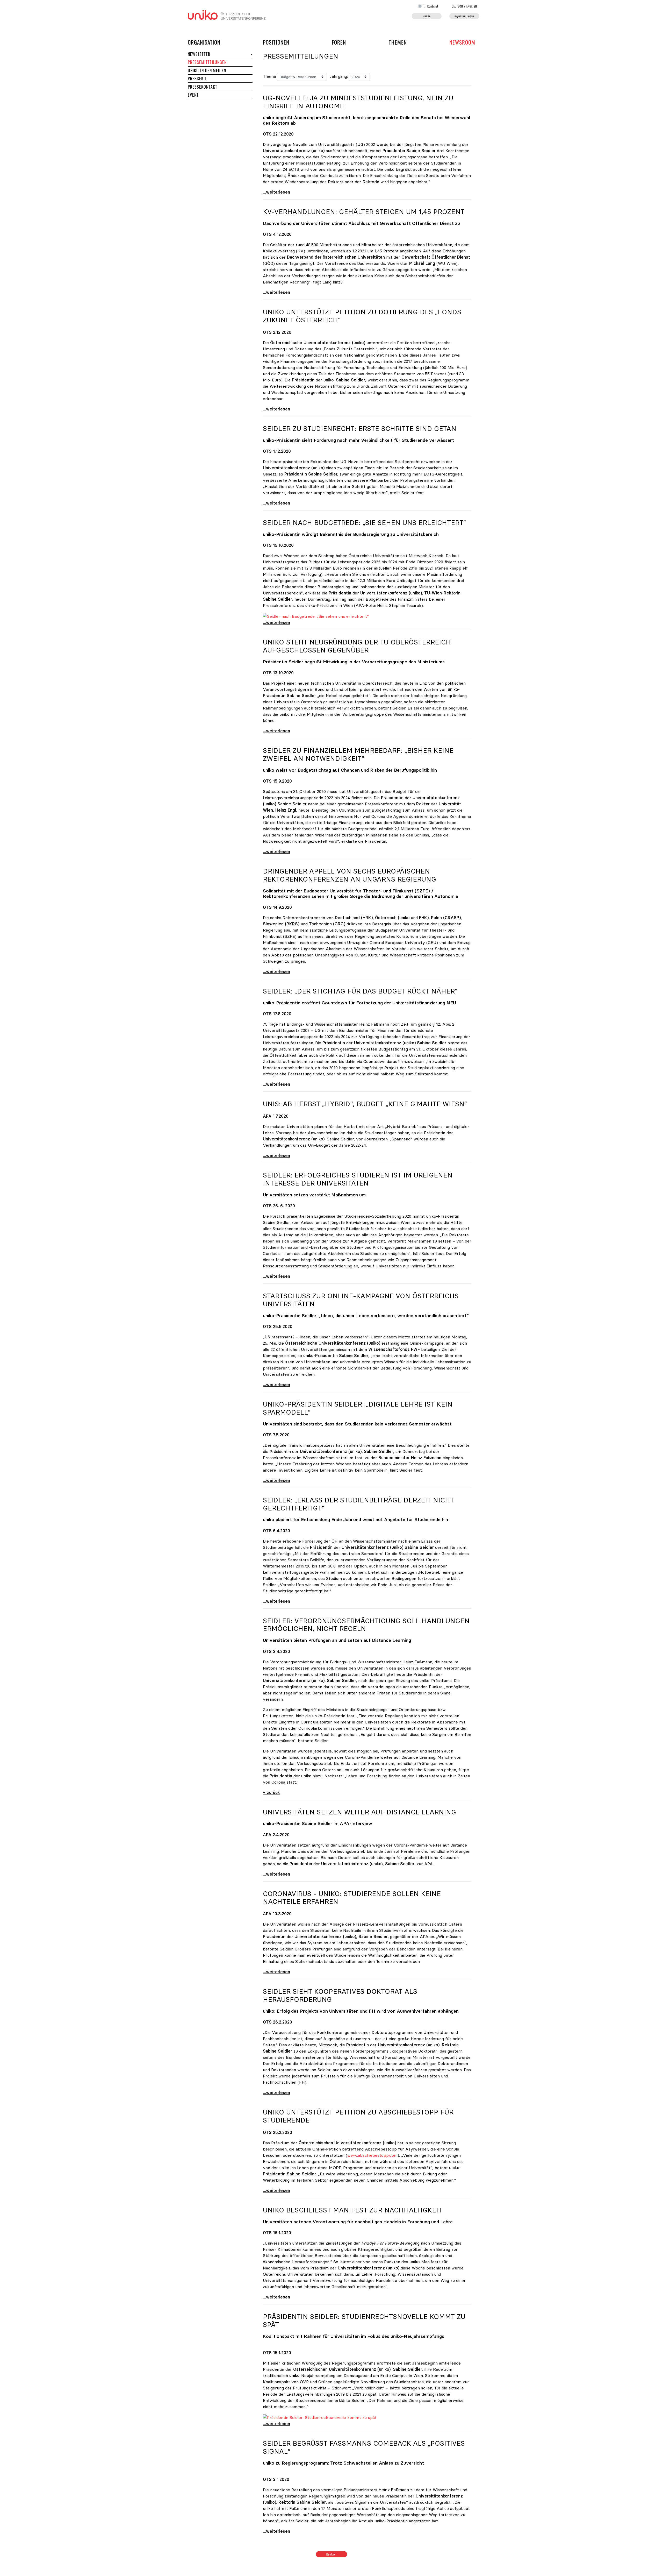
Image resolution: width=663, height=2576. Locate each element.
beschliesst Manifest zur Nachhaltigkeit (352, 2210)
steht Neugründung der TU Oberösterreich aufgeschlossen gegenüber (357, 646)
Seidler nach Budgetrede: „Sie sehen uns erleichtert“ (364, 523)
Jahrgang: (339, 76)
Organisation (204, 42)
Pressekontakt (202, 87)
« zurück (271, 1792)
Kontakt (332, 2554)
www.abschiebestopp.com (372, 2155)
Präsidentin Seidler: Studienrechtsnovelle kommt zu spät (364, 2321)
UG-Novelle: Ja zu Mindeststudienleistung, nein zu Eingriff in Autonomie (358, 102)
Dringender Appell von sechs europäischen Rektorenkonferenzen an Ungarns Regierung (349, 875)
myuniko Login (464, 16)
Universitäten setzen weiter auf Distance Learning (359, 1812)
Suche (427, 16)
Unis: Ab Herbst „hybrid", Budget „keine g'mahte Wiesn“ (365, 1104)
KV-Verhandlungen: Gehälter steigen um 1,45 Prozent (364, 212)
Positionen (276, 42)
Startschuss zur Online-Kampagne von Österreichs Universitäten (361, 1300)
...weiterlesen (276, 192)
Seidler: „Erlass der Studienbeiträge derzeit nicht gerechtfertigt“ (358, 1504)
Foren (339, 42)
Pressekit (197, 79)
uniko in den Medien (207, 70)
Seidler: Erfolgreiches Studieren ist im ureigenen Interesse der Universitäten (358, 1179)
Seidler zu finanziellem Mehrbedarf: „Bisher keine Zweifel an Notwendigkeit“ (358, 754)
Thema (269, 76)
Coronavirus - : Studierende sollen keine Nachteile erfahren (352, 1898)
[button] (251, 54)
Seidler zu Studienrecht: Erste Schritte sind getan (360, 429)
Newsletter (199, 54)
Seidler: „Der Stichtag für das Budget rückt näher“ (360, 991)
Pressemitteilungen (207, 62)
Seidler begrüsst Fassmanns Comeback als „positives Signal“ (364, 2447)
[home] (227, 14)
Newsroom (462, 42)
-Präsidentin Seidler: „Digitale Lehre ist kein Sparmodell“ (358, 1408)
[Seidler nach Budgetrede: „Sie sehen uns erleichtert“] (316, 616)
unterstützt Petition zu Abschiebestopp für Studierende (358, 2116)
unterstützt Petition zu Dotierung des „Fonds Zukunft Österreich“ (362, 316)
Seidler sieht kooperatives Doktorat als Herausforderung (340, 1995)
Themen (398, 42)
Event (193, 95)
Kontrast (433, 6)
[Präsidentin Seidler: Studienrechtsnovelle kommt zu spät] (320, 2417)
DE (457, 6)
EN (472, 6)
